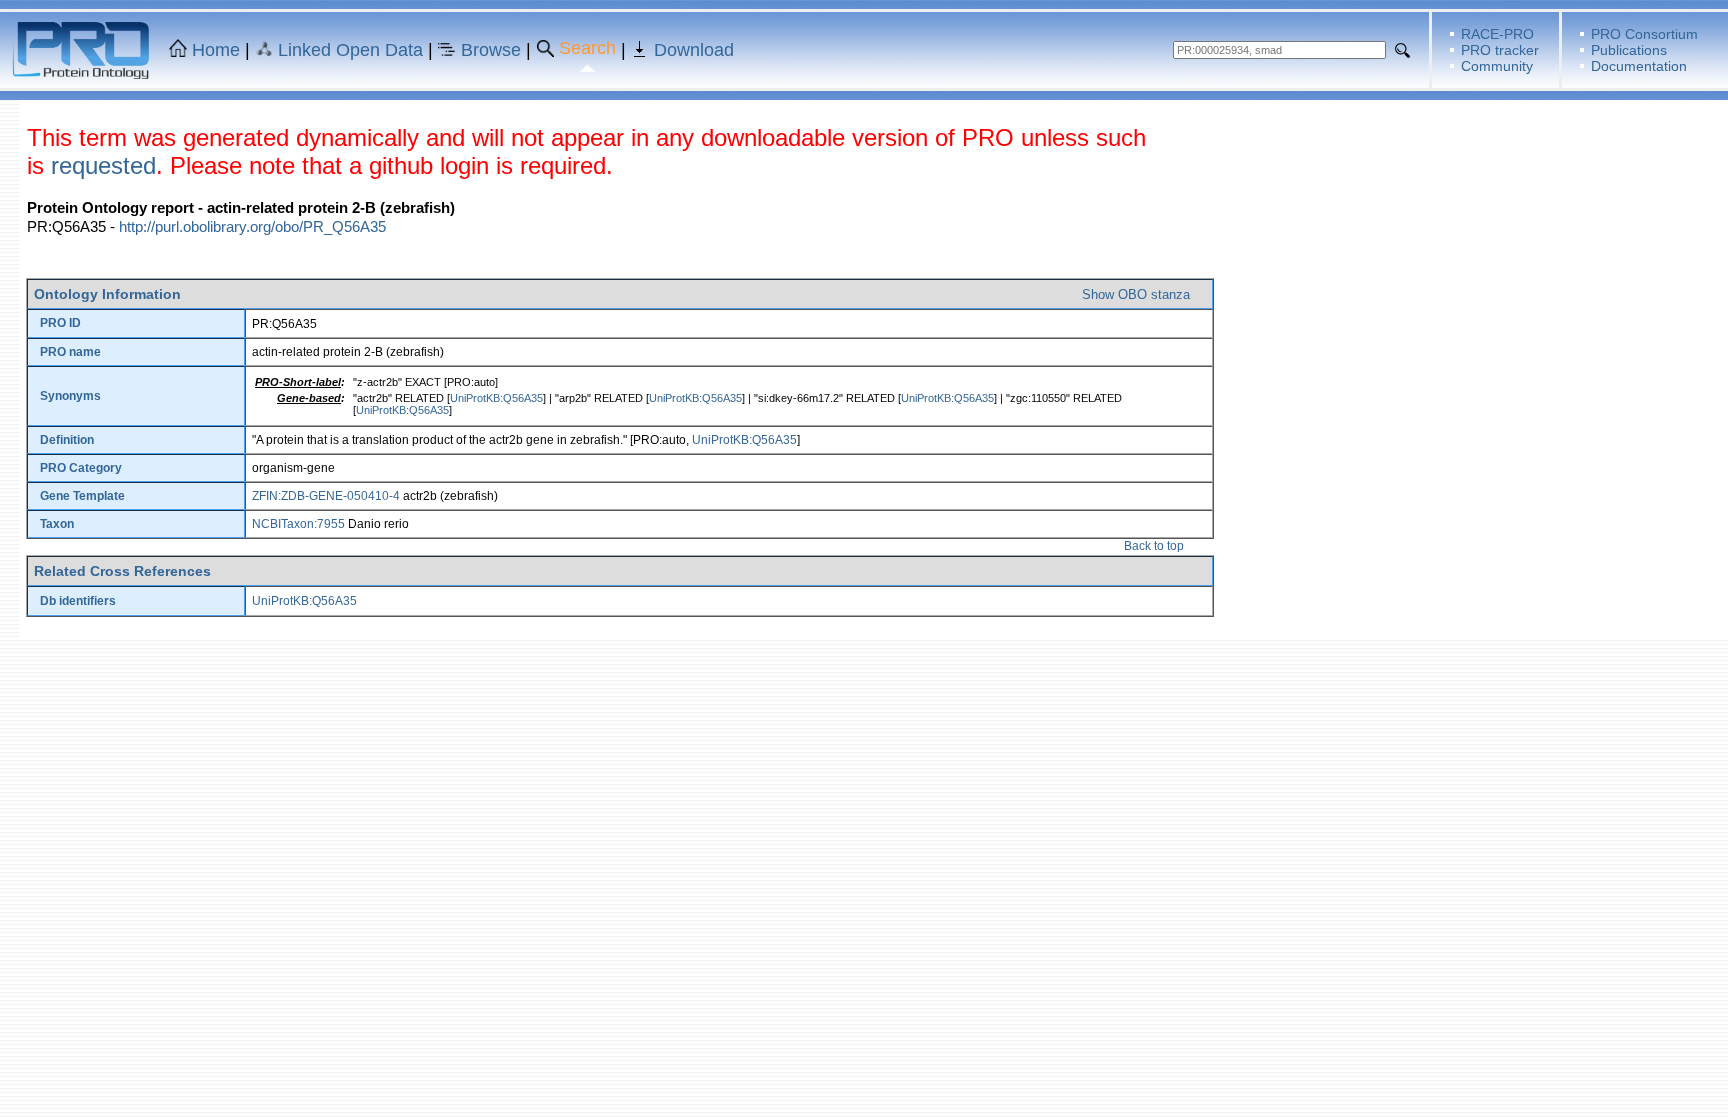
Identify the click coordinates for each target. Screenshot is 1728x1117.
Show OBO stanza (1136, 294)
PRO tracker (1500, 50)
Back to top (1154, 546)
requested (103, 165)
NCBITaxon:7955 (298, 524)
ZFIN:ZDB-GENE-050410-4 (326, 496)
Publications (1629, 50)
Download (694, 50)
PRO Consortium (1644, 34)
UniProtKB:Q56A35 (496, 398)
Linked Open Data (350, 50)
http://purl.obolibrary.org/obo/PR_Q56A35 (252, 226)
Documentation (1639, 66)
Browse (491, 50)
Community (1497, 66)
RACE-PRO (1497, 34)
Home (216, 50)
